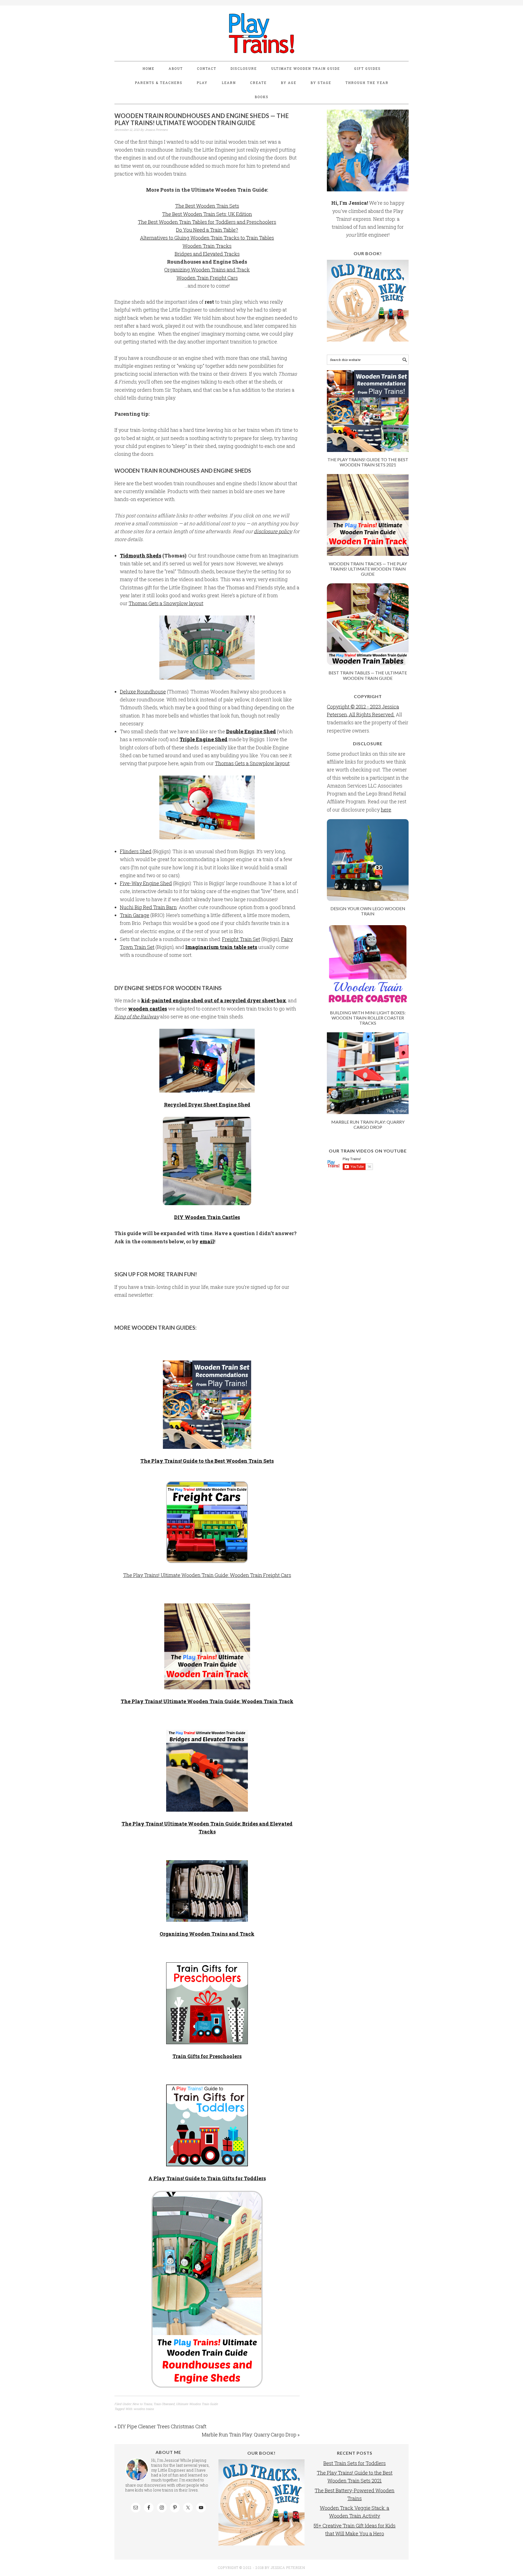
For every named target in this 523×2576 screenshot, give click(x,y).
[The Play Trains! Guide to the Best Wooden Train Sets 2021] (368, 450)
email (207, 1241)
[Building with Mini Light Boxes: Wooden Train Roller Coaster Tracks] (368, 1003)
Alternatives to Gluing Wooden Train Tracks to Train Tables (207, 238)
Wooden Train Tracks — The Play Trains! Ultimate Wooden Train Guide (368, 569)
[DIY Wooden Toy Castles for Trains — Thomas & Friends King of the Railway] (207, 1161)
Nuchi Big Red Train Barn (148, 907)
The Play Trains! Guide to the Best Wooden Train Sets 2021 (368, 462)
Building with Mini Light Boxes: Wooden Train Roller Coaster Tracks (368, 1018)
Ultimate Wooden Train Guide (197, 2404)
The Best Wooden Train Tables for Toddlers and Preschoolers (207, 222)
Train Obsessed (164, 2404)
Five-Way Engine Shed (146, 883)
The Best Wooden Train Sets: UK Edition (207, 214)
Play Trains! (261, 33)
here (386, 810)
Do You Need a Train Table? (207, 230)
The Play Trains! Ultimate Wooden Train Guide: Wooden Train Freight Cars (207, 1575)
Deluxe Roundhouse (143, 692)
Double (235, 731)
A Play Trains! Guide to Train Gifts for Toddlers (207, 2178)
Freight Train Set (241, 939)
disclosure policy (273, 531)
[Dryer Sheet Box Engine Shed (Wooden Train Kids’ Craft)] (207, 1061)
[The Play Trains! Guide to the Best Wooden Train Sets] (207, 1405)
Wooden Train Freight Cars (207, 278)
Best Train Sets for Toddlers (355, 2463)
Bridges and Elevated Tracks (207, 254)
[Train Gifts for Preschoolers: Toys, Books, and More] (207, 2003)
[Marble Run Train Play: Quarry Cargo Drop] (368, 1112)
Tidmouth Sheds (141, 556)
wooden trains (144, 2409)
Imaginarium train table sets (221, 947)
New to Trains (142, 2404)
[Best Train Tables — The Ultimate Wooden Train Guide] (368, 663)
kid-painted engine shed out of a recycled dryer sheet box (214, 1000)
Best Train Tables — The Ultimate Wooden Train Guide (368, 675)
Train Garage (135, 915)
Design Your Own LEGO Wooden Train (368, 911)
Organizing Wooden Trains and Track (207, 270)
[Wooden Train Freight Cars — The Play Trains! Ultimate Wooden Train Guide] (207, 1522)
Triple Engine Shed (203, 739)
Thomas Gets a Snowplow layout (166, 603)
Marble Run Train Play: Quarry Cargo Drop (368, 1124)
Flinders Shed (136, 851)
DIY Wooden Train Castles (207, 1217)
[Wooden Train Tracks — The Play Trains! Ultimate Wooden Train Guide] (207, 1646)
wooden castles (148, 1009)
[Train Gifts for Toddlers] (207, 2125)
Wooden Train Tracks (207, 246)
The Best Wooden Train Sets (207, 206)
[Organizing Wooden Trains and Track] (207, 1891)
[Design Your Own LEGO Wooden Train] (368, 899)
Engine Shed (260, 731)
